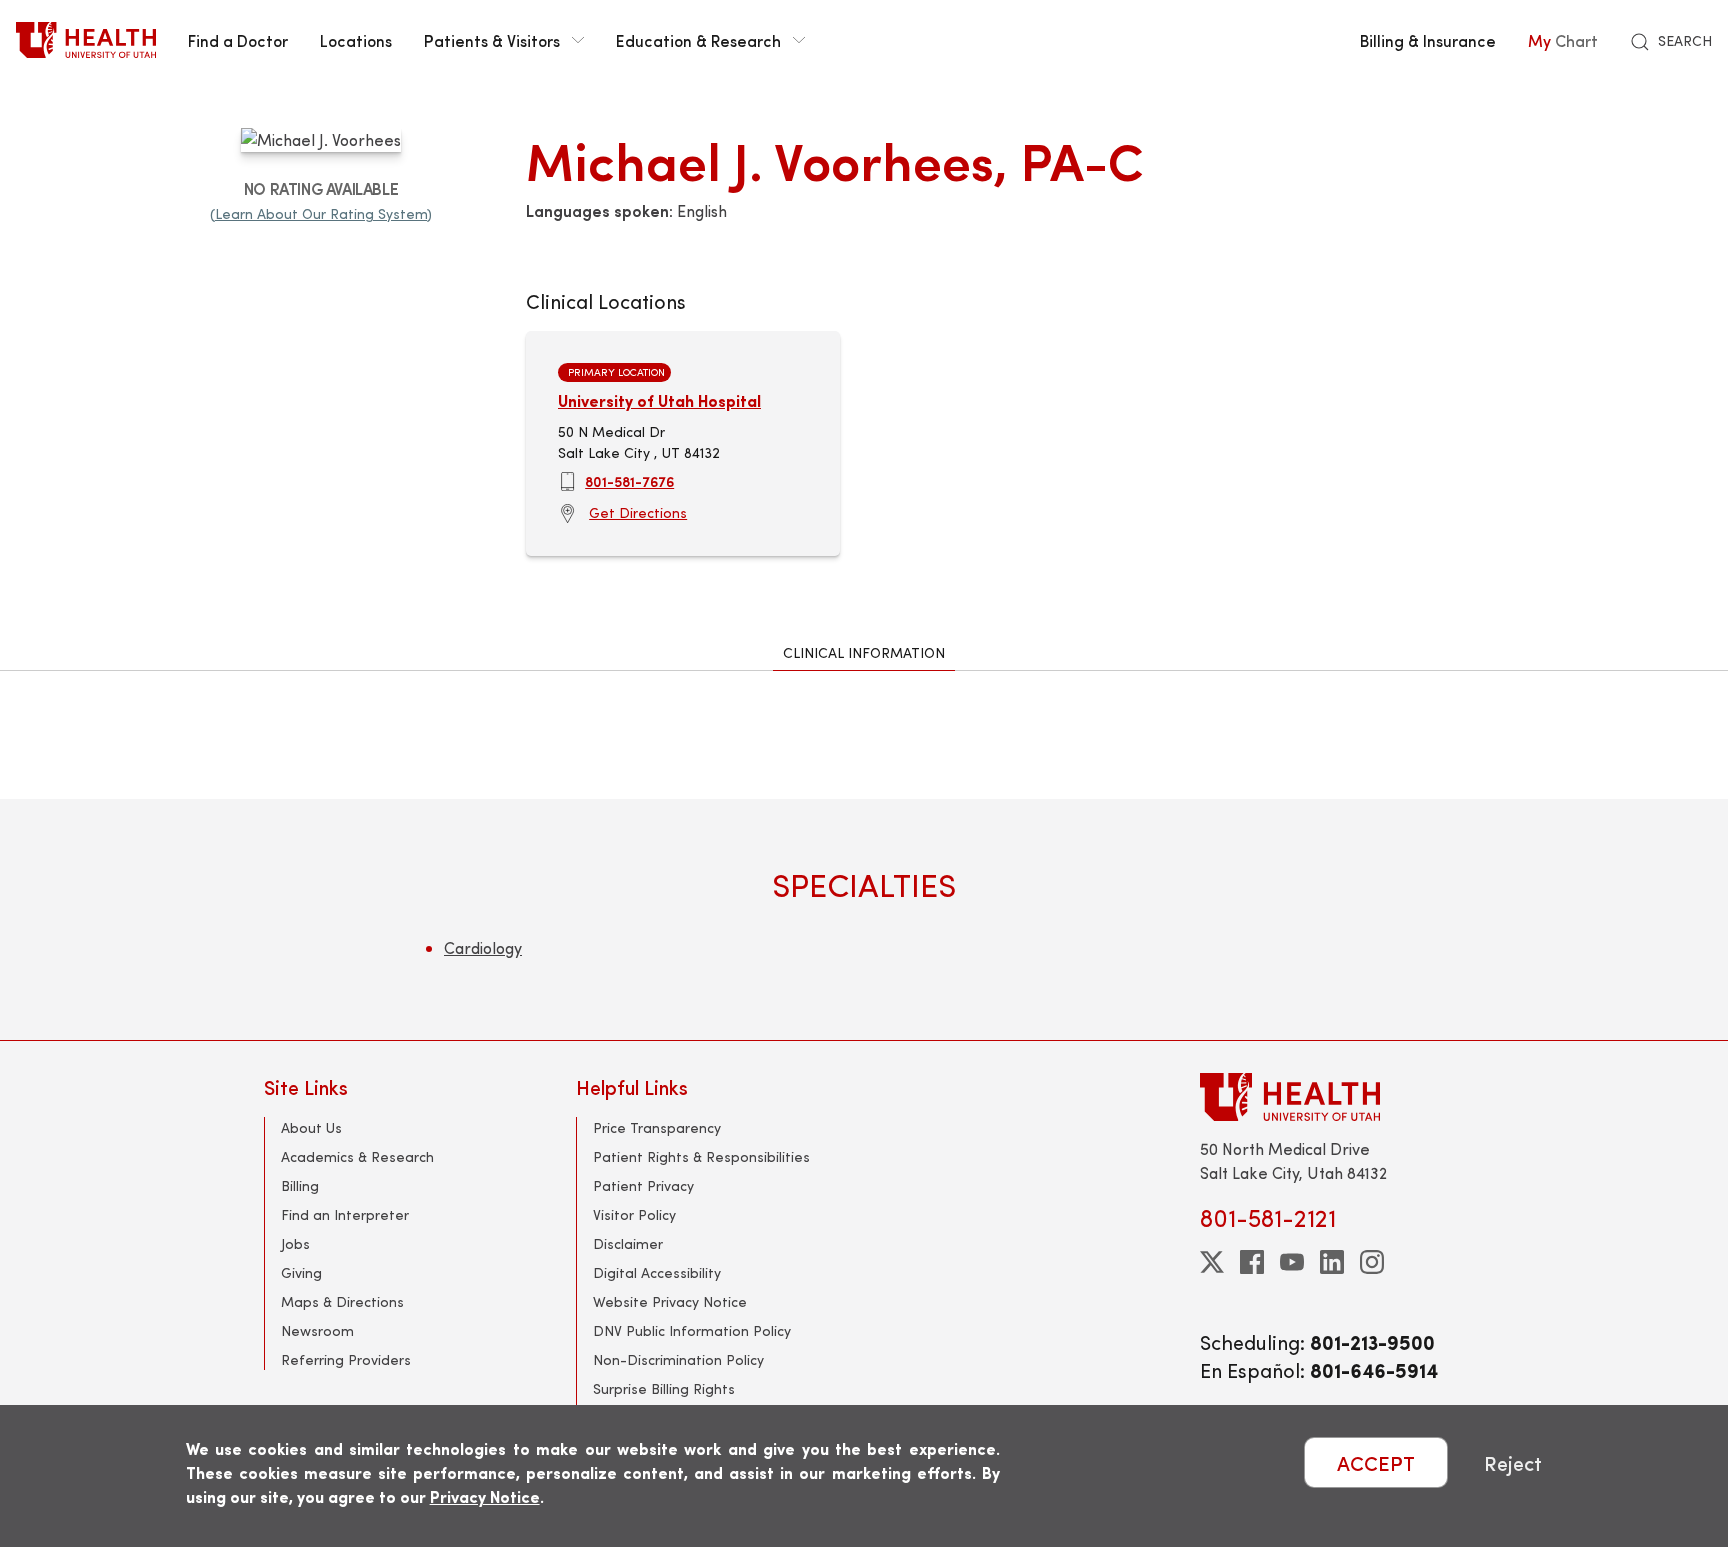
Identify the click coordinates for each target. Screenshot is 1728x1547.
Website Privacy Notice (670, 1301)
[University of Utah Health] (86, 40)
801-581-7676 (629, 481)
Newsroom (317, 1330)
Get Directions (638, 512)
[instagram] (1372, 1262)
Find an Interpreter (345, 1214)
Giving (301, 1272)
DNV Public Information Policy (692, 1330)
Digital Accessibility (657, 1272)
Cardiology (483, 947)
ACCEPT (1376, 1462)
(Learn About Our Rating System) (321, 213)
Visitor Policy (634, 1214)
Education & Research (698, 40)
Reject (1513, 1462)
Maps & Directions (342, 1301)
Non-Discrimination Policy (678, 1359)
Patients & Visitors (492, 40)
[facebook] (1252, 1262)
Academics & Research (357, 1156)
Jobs (295, 1243)
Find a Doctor (238, 40)
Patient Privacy (643, 1185)
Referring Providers (346, 1359)
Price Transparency (657, 1127)
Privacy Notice (485, 1496)
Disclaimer (628, 1243)
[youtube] (1292, 1262)
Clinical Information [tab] (864, 652)
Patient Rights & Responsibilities (701, 1156)
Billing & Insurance (1428, 40)
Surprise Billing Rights (664, 1388)
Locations (356, 40)
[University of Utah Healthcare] (1332, 1096)
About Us (311, 1127)
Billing (300, 1185)
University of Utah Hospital (659, 400)
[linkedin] (1332, 1262)
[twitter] (1212, 1262)
